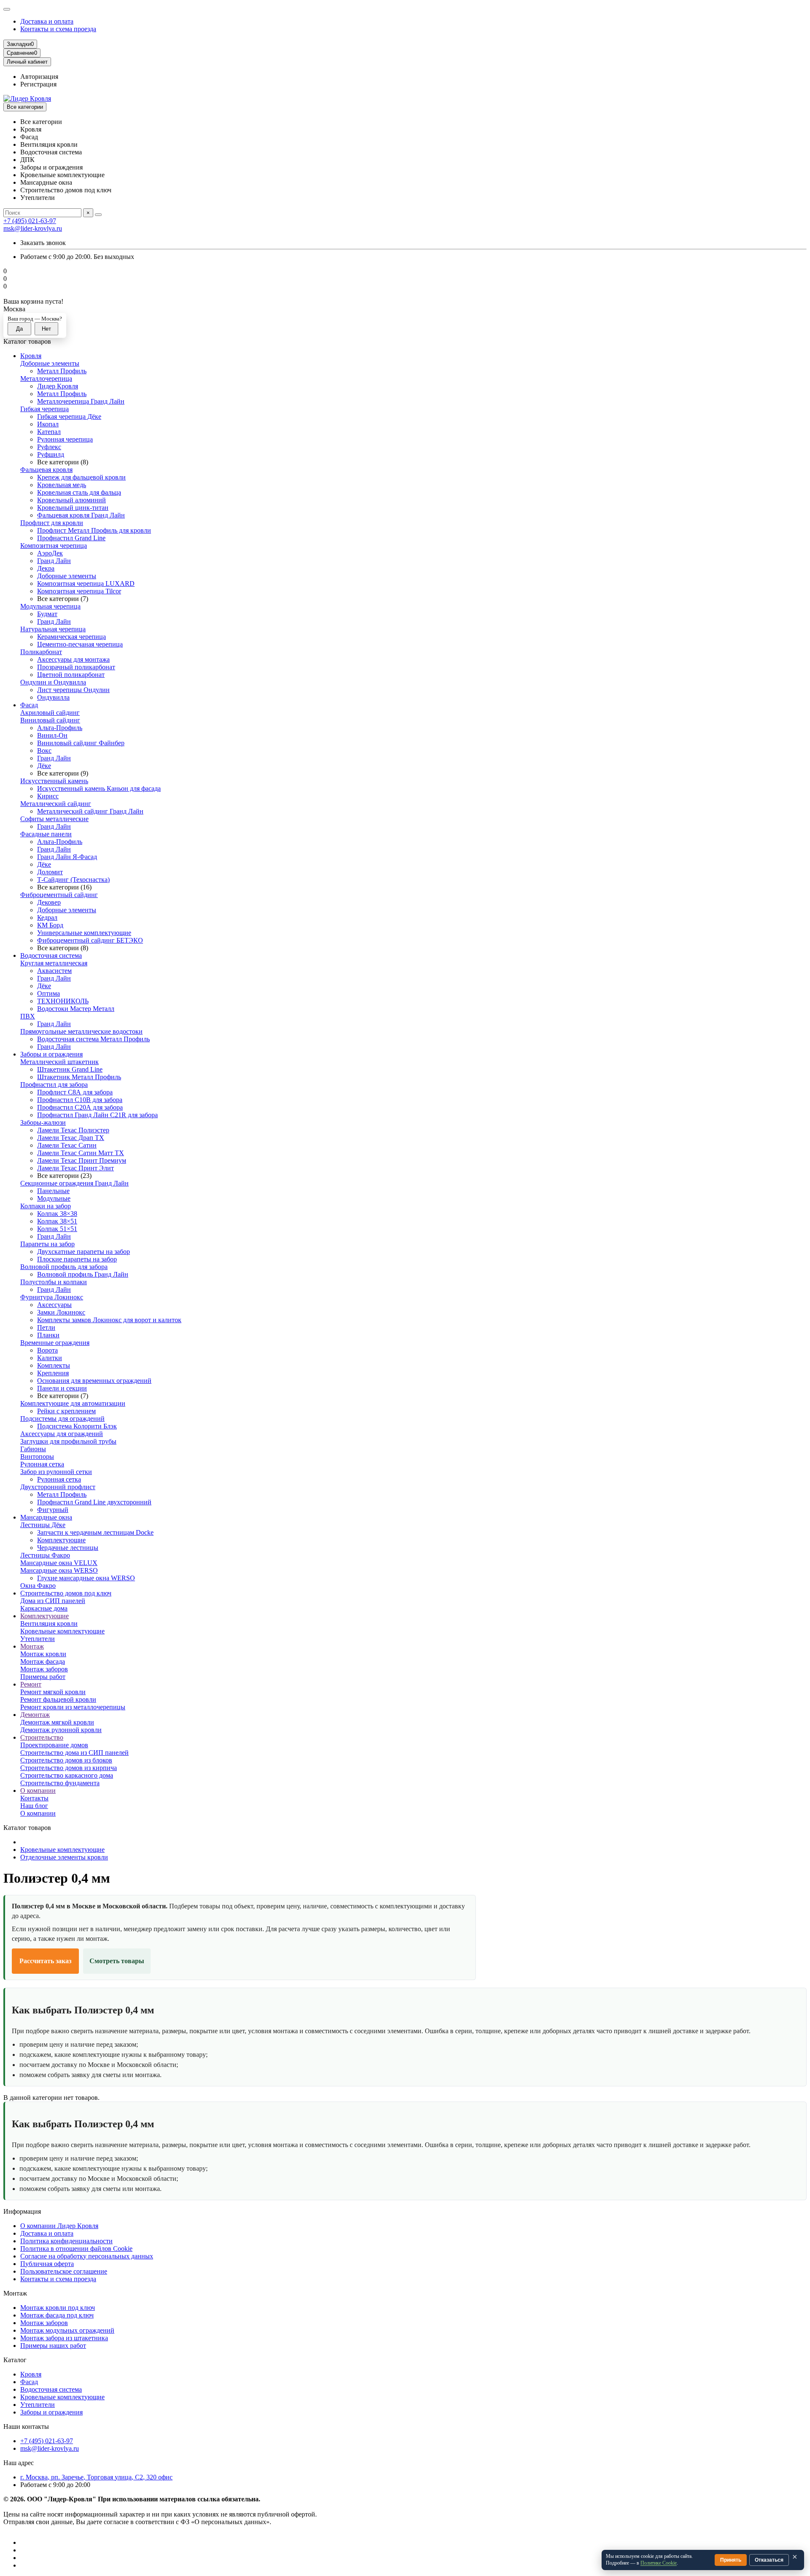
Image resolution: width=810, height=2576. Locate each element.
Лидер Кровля (58, 386)
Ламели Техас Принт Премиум (82, 1160)
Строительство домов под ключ (66, 1593)
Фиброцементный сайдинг (59, 895)
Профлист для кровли (52, 523)
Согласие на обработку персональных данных (87, 2256)
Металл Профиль (62, 371)
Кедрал (47, 917)
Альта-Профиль (60, 728)
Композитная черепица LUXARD (86, 583)
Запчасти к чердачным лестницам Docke (95, 1532)
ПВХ (28, 1016)
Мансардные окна (46, 1517)
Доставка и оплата (47, 21)
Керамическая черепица (72, 637)
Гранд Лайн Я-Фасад (67, 857)
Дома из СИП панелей (53, 1601)
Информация (22, 2211)
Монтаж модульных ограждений (67, 2330)
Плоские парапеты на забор (77, 1259)
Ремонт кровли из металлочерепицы (73, 1707)
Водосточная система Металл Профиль (93, 1039)
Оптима (49, 993)
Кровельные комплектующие (62, 1631)
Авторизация (39, 77)
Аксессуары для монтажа (73, 659)
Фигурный (53, 1510)
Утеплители (38, 1639)
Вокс (44, 750)
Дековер (49, 902)
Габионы (33, 1449)
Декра (46, 568)
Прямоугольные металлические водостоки (81, 1031)
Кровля (31, 356)
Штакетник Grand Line (70, 1069)
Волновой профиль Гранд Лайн (83, 1274)
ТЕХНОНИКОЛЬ (63, 1001)
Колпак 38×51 (57, 1221)
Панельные (53, 1191)
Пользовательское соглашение (64, 2271)
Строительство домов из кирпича (69, 1768)
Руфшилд (51, 454)
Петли (46, 1327)
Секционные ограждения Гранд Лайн (74, 1183)
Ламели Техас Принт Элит (76, 1168)
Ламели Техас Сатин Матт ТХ (81, 1153)
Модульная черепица (50, 606)
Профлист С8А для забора (75, 1092)
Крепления (53, 1373)
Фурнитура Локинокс (52, 1297)
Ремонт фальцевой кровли (58, 1699)
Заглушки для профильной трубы (68, 1441)
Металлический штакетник (59, 1062)
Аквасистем (54, 971)
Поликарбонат (41, 652)
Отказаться (769, 2560)
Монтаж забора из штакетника (64, 2338)
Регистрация (38, 84)
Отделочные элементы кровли (64, 1857)
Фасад (29, 705)
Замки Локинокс (61, 1312)
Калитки (50, 1358)
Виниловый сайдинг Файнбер (81, 743)
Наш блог (34, 1806)
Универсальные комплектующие (84, 933)
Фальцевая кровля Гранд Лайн (81, 515)
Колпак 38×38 (57, 1214)
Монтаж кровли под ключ (58, 2308)
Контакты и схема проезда (58, 29)
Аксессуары (54, 1305)
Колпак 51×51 (57, 1229)
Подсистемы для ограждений (62, 1419)
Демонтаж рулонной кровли (61, 1730)
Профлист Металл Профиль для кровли (94, 530)
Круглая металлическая (54, 963)
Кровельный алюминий (72, 500)
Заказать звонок (43, 243)
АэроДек (50, 553)
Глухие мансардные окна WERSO (86, 1578)
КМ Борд (50, 925)
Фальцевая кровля (46, 470)
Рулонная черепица (65, 439)
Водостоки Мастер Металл (76, 1009)
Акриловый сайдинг (50, 713)
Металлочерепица (46, 379)
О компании (38, 1791)
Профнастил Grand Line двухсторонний (94, 1502)
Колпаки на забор (46, 1206)
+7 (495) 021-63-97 (30, 221)
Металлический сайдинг (56, 804)
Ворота (47, 1350)
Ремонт (31, 1684)
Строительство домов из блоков (66, 1760)
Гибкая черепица (45, 409)
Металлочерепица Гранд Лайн (81, 401)
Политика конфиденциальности (66, 2241)
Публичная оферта (47, 2264)
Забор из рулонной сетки (56, 1472)
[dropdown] (7, 9)
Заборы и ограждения (51, 1054)
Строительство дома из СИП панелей (74, 1753)
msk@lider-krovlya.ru (33, 228)
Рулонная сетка (42, 1464)
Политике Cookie (659, 2563)
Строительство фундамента (60, 1783)
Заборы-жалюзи (43, 1122)
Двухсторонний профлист (58, 1487)
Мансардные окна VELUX (59, 1563)
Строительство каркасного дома (67, 1775)
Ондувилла (53, 697)
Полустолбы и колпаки (54, 1282)
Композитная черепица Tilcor (79, 591)
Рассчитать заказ (45, 1961)
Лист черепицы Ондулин (73, 690)
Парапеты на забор (47, 1244)
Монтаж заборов (44, 1669)
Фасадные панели (46, 834)
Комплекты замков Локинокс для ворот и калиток (109, 1320)
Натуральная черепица (53, 629)
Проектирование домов (54, 1745)
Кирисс (48, 796)
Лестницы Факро (45, 1555)
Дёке (44, 766)
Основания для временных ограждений (94, 1381)
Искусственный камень (54, 781)
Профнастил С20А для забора (80, 1107)
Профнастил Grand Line (71, 538)
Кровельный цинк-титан (73, 508)
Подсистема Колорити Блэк (77, 1426)
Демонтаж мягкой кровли (57, 1722)
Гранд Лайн (54, 561)
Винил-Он (52, 735)
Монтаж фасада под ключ (57, 2315)
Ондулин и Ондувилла (53, 682)
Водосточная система (51, 955)
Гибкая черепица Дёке (69, 416)
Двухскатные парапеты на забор (84, 1252)
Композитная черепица (54, 546)
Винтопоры (37, 1456)
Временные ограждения (55, 1343)
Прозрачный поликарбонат (76, 667)
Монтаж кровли (43, 1654)
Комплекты (54, 1365)
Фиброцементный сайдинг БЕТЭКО (90, 940)
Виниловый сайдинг (50, 720)
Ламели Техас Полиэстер (73, 1130)
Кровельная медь (62, 485)
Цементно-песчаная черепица (80, 644)
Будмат (47, 614)
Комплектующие (61, 1540)
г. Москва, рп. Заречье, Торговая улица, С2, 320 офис (96, 2477)
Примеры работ (43, 1677)
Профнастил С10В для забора (80, 1100)
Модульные (54, 1198)
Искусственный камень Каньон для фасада (99, 788)
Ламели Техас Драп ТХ (71, 1138)
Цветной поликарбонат (71, 675)
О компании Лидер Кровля (59, 2226)
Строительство (42, 1737)
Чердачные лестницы (68, 1548)
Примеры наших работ (53, 2346)
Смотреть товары (117, 1961)
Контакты (34, 1798)
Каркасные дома (44, 1608)
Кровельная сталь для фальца (79, 492)
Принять (731, 2560)
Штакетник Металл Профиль (79, 1077)
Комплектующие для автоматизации (73, 1403)
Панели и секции (62, 1388)
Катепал (49, 432)
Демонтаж (35, 1715)
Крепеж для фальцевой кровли (81, 477)
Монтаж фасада (43, 1661)
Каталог (15, 2360)
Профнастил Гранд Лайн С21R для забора (97, 1115)
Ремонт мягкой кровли (53, 1692)
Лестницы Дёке (43, 1525)
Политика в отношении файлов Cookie (76, 2249)
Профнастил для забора (54, 1085)
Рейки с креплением (66, 1411)
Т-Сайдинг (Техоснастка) (73, 880)
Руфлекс (49, 447)
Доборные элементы (50, 363)
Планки (48, 1335)
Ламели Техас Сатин (67, 1145)
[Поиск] (98, 215)
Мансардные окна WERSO (59, 1570)
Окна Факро (38, 1586)
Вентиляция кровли (49, 1623)
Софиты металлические (54, 819)
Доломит (50, 872)
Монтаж (32, 1646)
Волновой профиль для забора (64, 1267)
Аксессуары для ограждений (62, 1434)
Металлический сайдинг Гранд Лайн (90, 811)
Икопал (48, 424)
